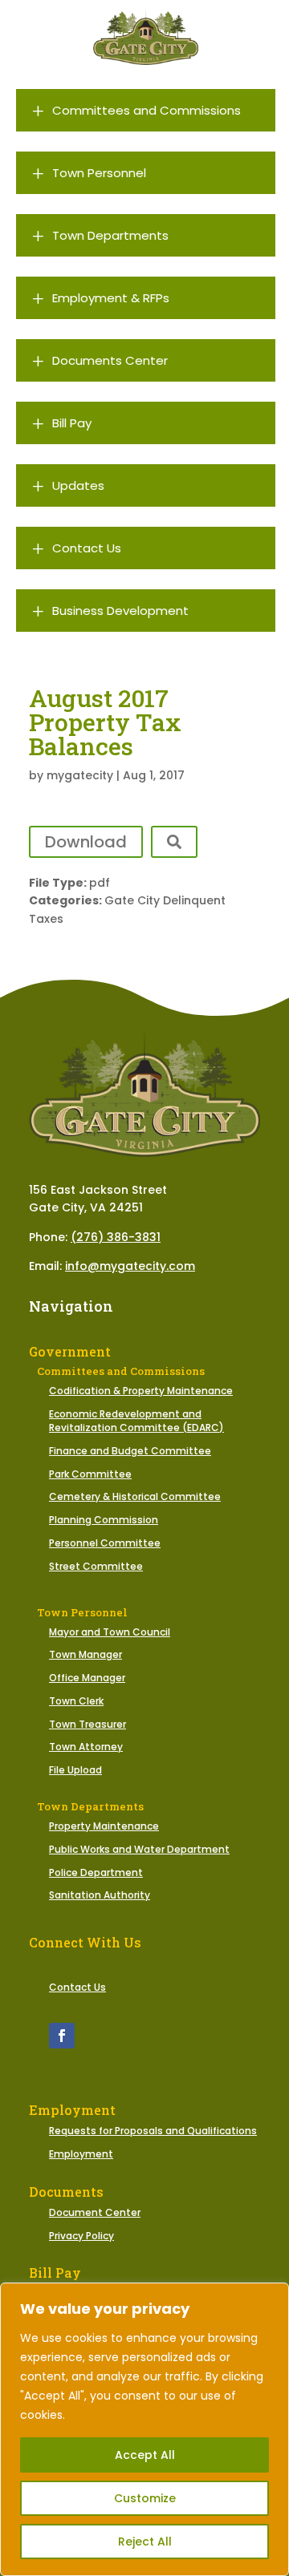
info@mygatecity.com (130, 1266)
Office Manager (87, 1678)
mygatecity (80, 775)
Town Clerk (76, 1701)
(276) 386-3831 (116, 1237)
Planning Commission (104, 1520)
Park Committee (90, 1474)
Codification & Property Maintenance (141, 1391)
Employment (81, 2154)
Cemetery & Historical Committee (135, 1496)
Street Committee (96, 1566)
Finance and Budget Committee (130, 1451)
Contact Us (77, 1987)
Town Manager (85, 1654)
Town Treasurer (88, 1724)
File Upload (75, 1770)
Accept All (145, 2455)
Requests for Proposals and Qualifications (153, 2131)
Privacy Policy (81, 2236)
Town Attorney (86, 1747)
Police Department (96, 1872)
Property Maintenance (104, 1826)
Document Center (95, 2212)
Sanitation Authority (100, 1895)
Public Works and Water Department (139, 1849)
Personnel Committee (105, 1543)
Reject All (145, 2542)
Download (86, 842)
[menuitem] (146, 110)
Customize (145, 2498)
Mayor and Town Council (110, 1632)
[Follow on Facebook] (62, 2036)
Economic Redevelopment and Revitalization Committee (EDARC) (136, 1421)
